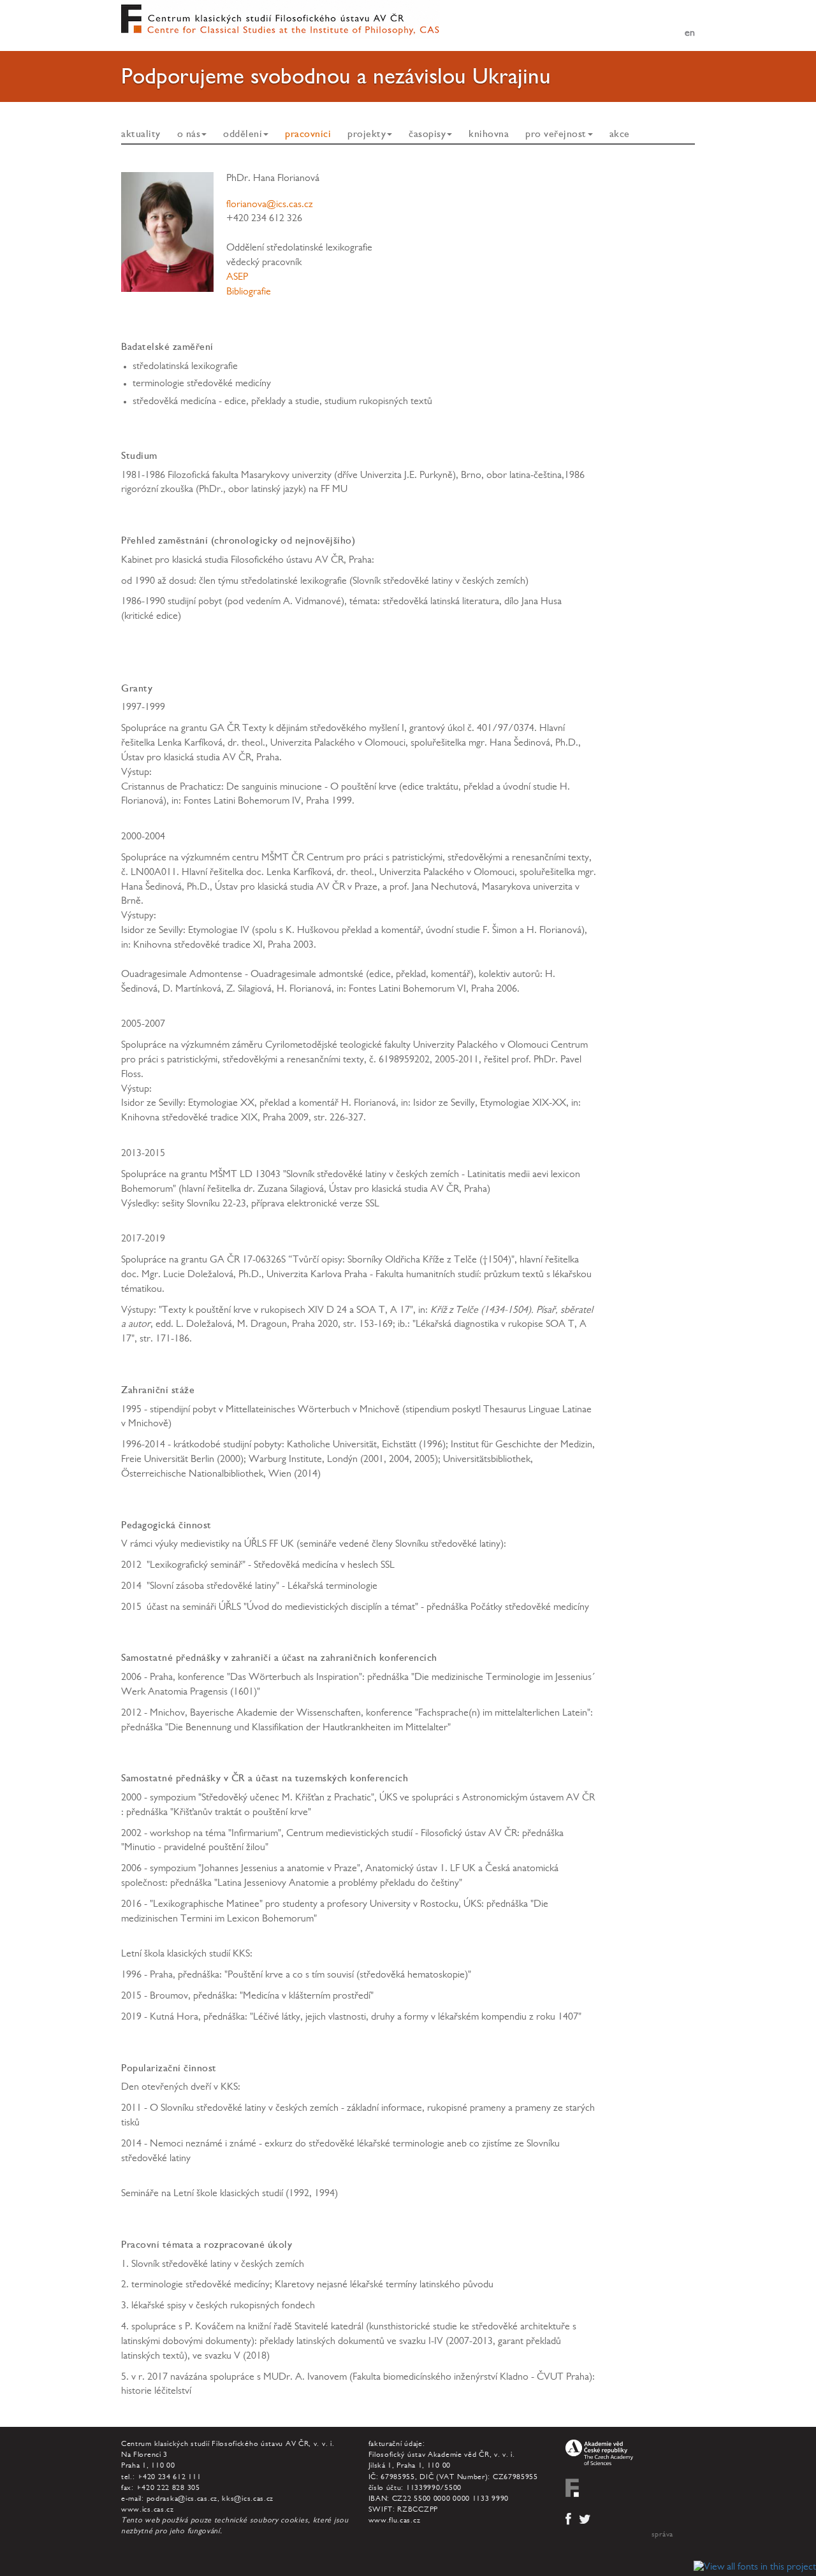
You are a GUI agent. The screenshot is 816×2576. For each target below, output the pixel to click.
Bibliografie (249, 293)
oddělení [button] (243, 134)
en (690, 34)
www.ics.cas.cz (148, 2510)
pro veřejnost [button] (556, 134)
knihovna (489, 134)
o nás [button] (189, 134)
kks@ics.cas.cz (248, 2500)
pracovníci (308, 134)
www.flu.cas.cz (395, 2521)
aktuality (141, 134)
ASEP (237, 278)
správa (662, 2535)
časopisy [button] (427, 134)
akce (620, 134)
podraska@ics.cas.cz (182, 2500)
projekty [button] (367, 134)
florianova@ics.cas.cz (270, 205)
